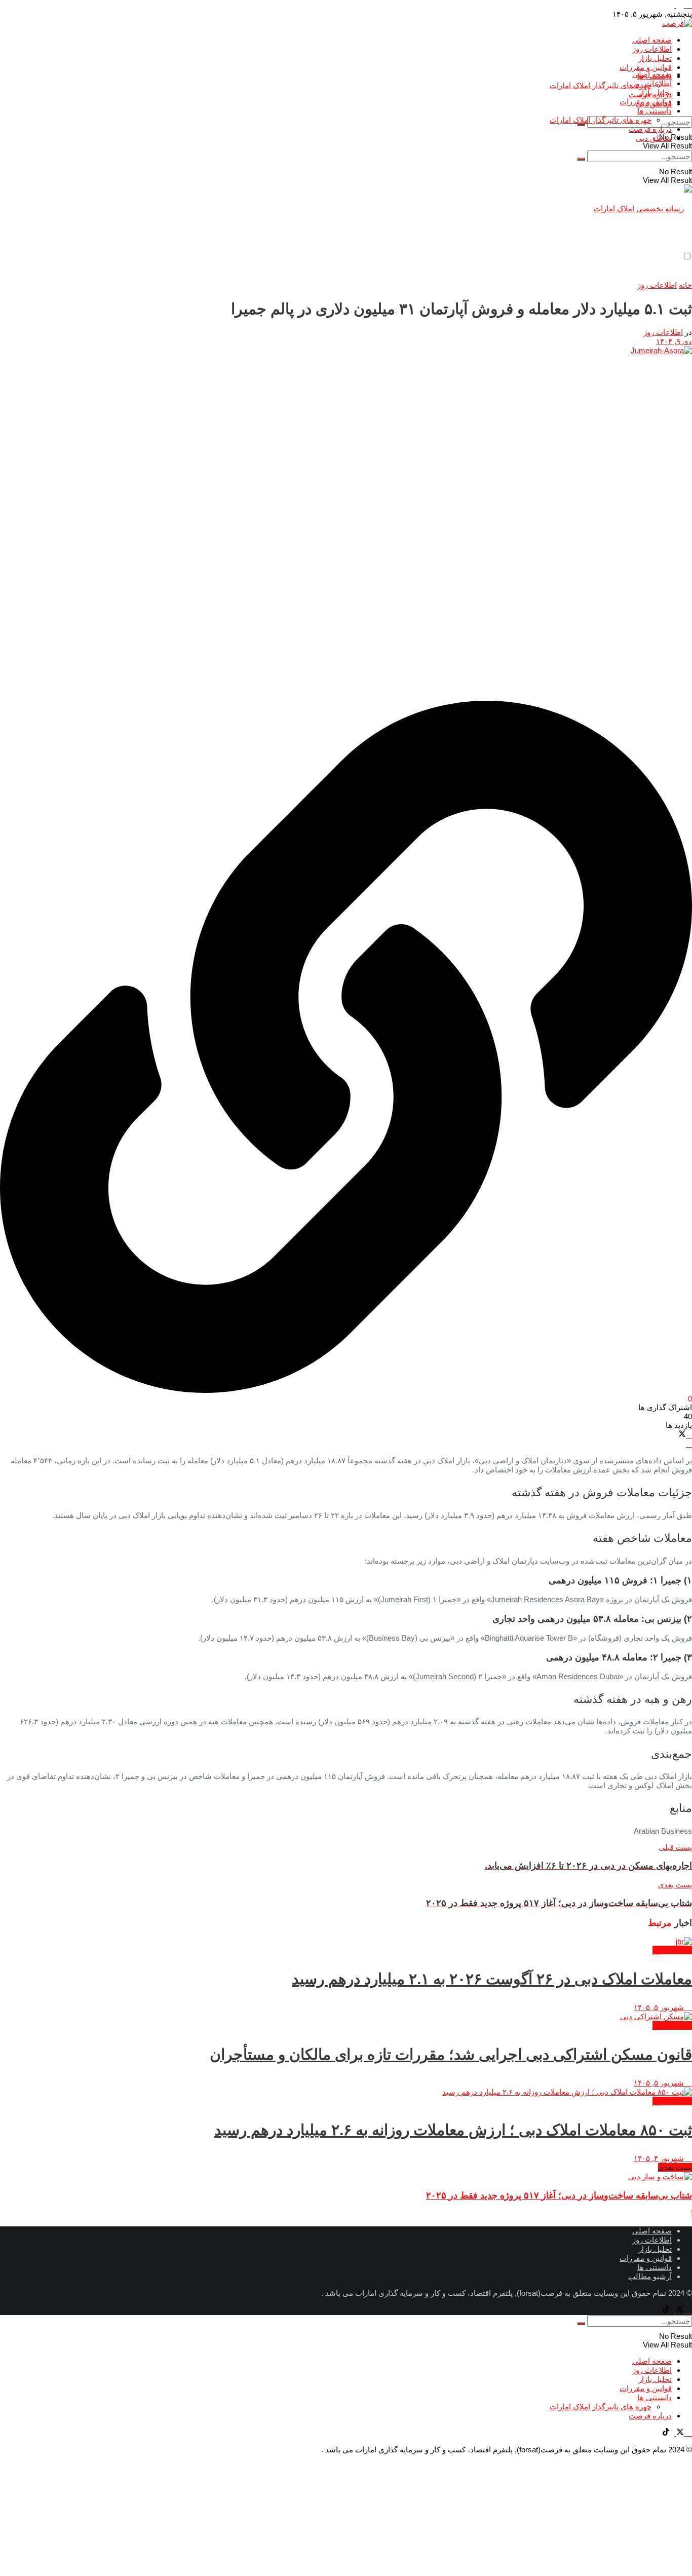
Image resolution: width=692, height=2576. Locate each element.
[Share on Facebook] (689, 1435)
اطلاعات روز (652, 49)
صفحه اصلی (652, 40)
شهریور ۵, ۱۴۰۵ (660, 2007)
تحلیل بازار (655, 58)
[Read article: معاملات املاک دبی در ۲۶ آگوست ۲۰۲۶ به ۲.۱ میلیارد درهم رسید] (346, 1941)
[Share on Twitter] (682, 1435)
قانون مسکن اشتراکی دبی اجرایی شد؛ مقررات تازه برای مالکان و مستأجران (451, 2054)
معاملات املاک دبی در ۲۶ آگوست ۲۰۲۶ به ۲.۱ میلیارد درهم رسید (492, 1979)
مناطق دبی (654, 138)
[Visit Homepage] (677, 23)
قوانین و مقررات (646, 67)
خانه (685, 285)
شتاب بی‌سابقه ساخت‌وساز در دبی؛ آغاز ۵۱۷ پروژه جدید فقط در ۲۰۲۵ (559, 2195)
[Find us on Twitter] (679, 5)
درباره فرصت (650, 129)
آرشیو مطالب (650, 2276)
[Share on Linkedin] (689, 1444)
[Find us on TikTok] (666, 5)
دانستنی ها (655, 111)
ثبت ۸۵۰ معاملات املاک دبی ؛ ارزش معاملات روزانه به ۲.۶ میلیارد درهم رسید (453, 2130)
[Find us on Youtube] (688, 5)
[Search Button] (581, 125)
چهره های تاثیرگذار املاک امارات (601, 85)
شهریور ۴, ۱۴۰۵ (660, 2158)
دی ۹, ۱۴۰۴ (674, 341)
